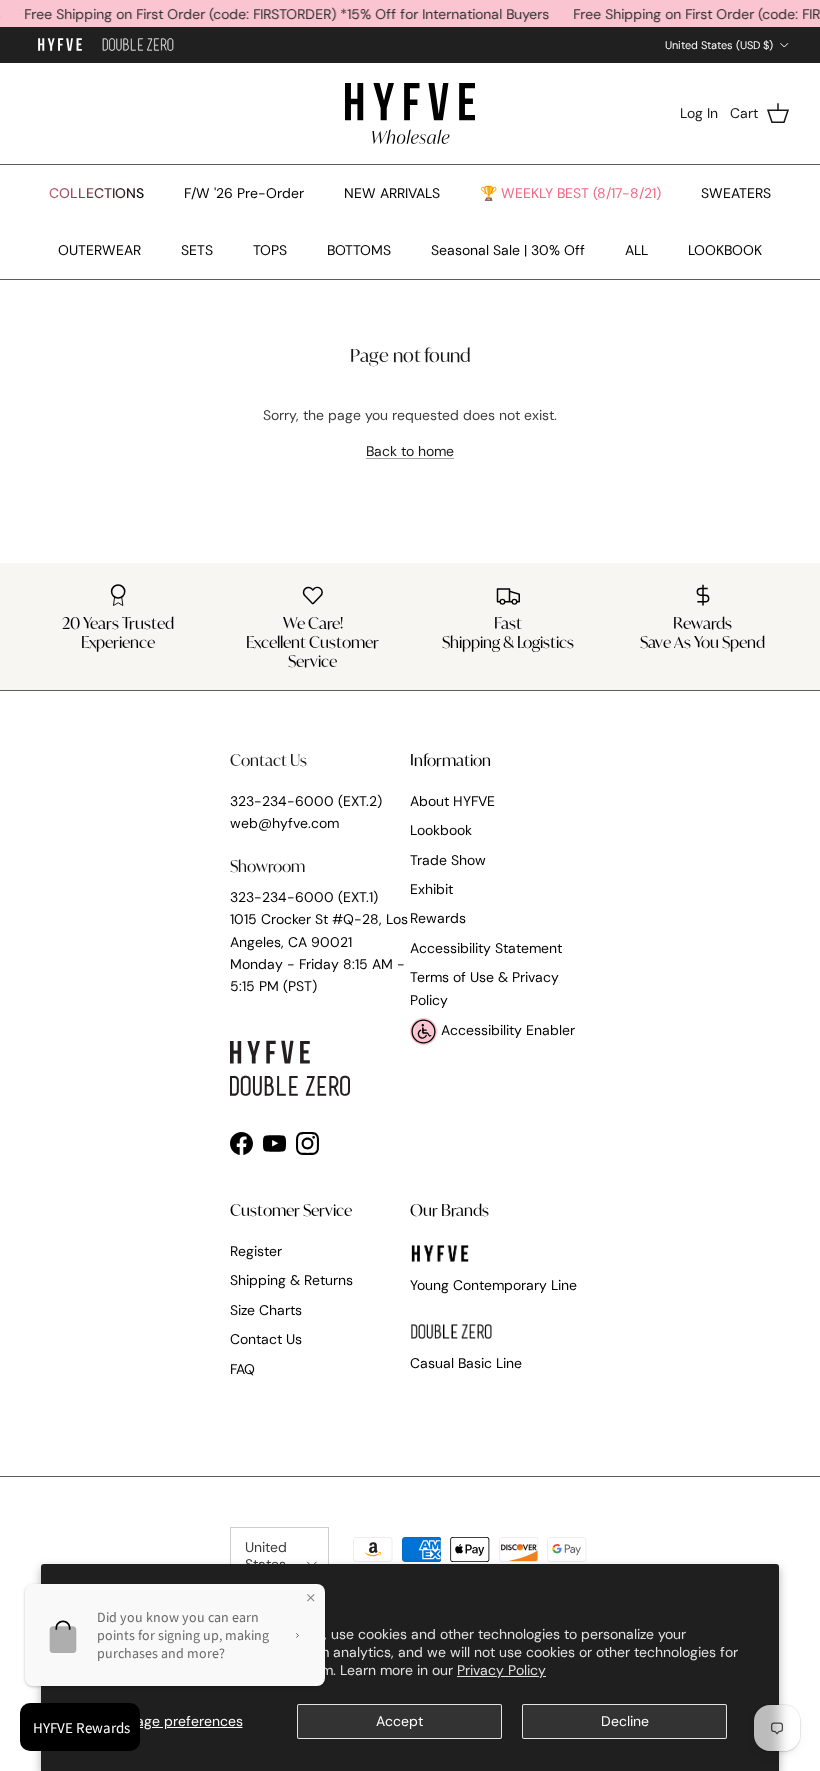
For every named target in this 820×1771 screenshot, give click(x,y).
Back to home (410, 451)
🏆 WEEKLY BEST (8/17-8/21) (570, 193)
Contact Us (266, 1339)
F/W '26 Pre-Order (244, 193)
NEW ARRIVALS (392, 193)
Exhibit (431, 889)
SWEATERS (736, 193)
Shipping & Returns (291, 1280)
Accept (399, 1721)
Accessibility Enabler (506, 1030)
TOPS (270, 250)
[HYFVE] (410, 113)
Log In (699, 113)
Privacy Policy (501, 1670)
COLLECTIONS (96, 193)
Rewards (438, 918)
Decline (625, 1721)
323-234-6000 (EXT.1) (304, 897)
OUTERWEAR (99, 250)
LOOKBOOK (725, 250)
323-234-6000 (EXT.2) (306, 801)
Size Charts (266, 1310)
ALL (636, 250)
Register (256, 1251)
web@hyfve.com (284, 823)
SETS (197, 250)
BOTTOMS (359, 250)
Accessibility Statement (486, 948)
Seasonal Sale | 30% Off (508, 250)
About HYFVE (452, 801)
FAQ (242, 1369)
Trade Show (448, 860)
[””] (138, 45)
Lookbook (441, 830)
